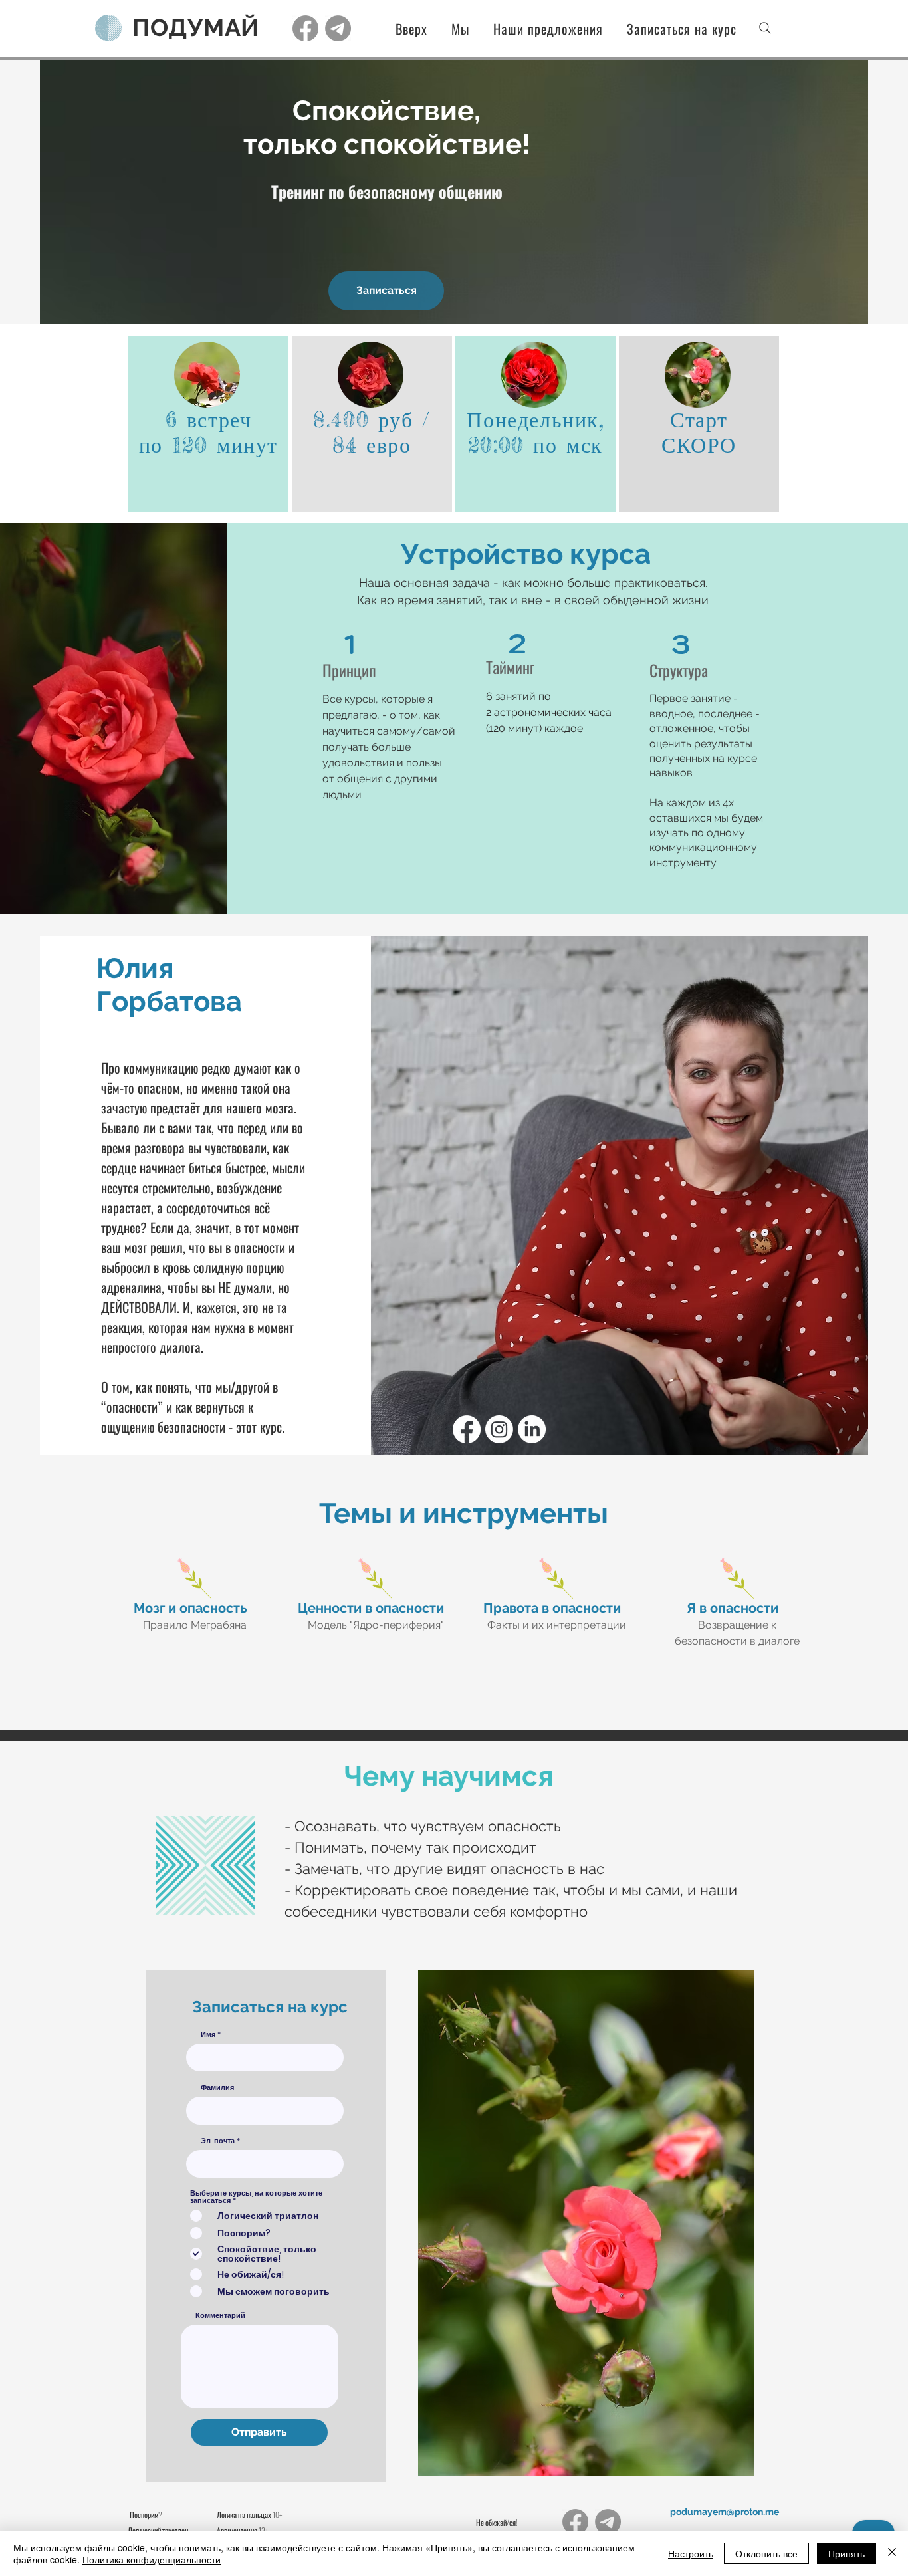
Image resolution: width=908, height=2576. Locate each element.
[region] (208, 424)
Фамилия (217, 2088)
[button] (539, 29)
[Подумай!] (305, 28)
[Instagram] (499, 1429)
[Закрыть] (892, 2553)
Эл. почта (218, 2141)
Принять (847, 2553)
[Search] (765, 28)
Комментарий (220, 2316)
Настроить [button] (691, 2553)
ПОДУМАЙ (196, 27)
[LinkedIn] (532, 1429)
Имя (208, 2035)
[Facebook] (467, 1429)
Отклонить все (766, 2553)
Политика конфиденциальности (152, 2559)
